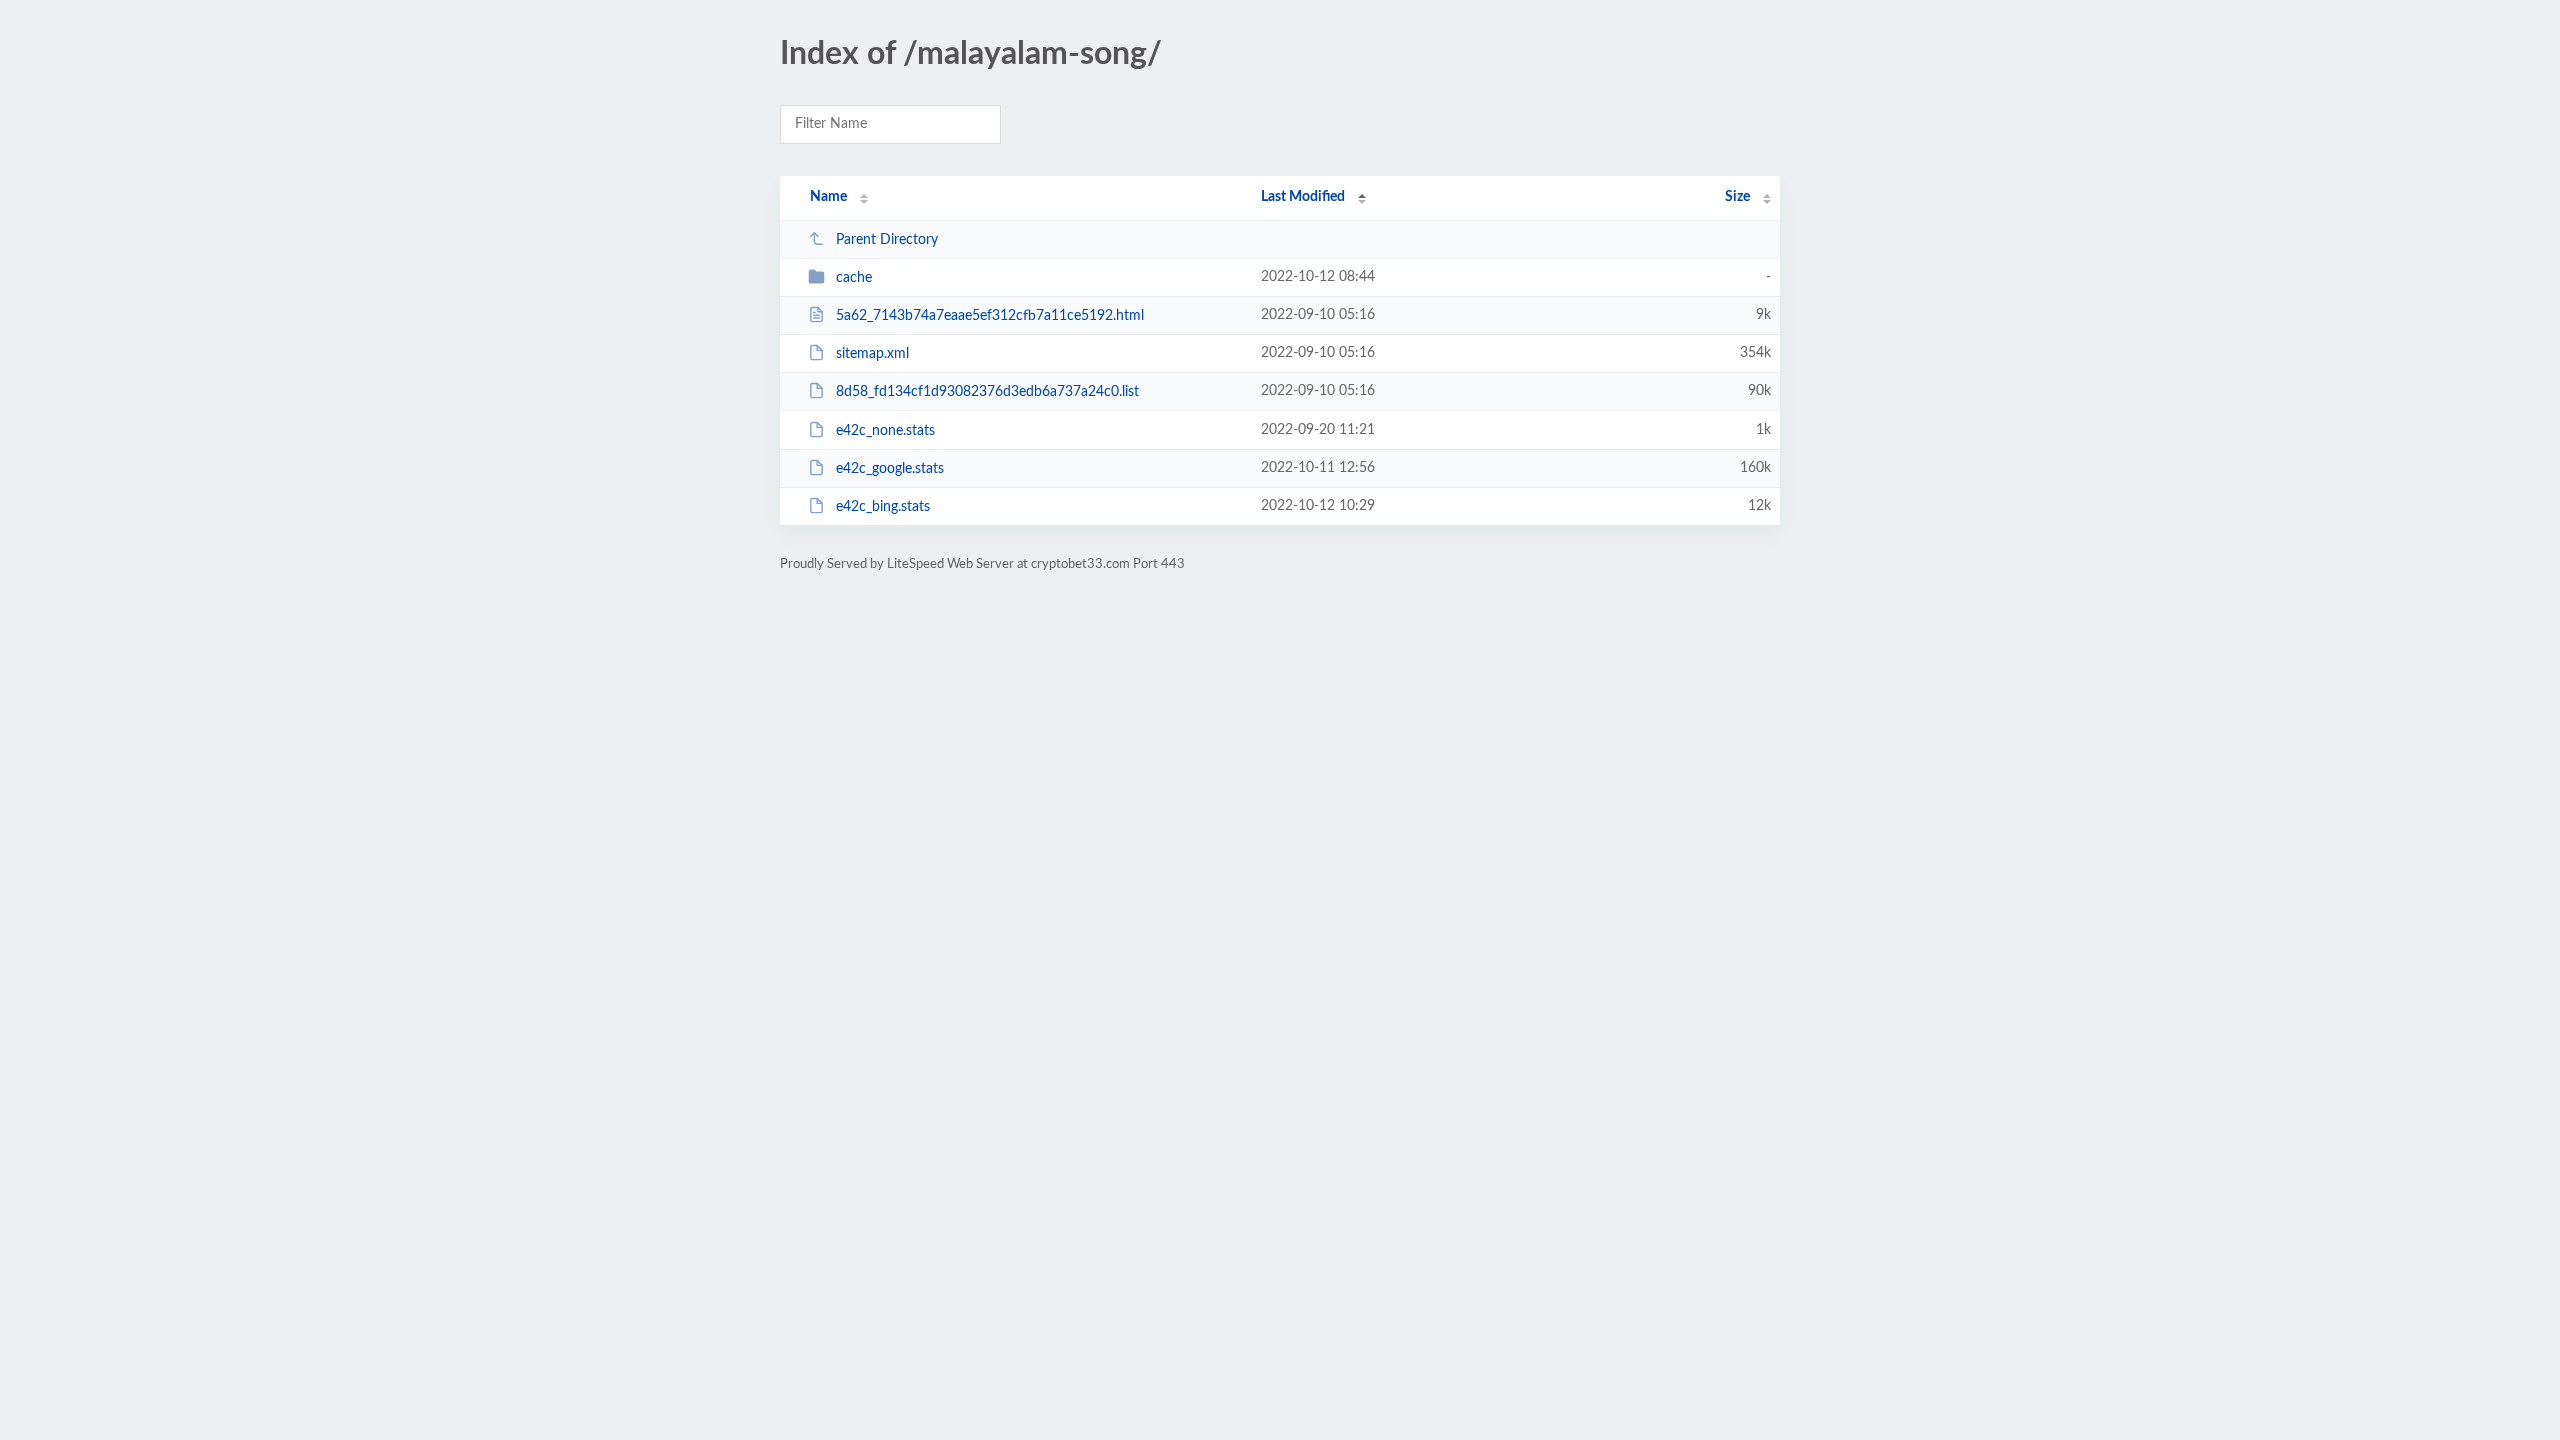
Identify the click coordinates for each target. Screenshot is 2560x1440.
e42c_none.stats (885, 431)
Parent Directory (887, 240)
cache (854, 278)
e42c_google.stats (890, 469)
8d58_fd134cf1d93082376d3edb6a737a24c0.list (987, 392)
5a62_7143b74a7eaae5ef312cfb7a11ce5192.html (990, 316)
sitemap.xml (872, 354)
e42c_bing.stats (883, 507)
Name (828, 197)
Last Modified (1303, 197)
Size (1737, 197)
